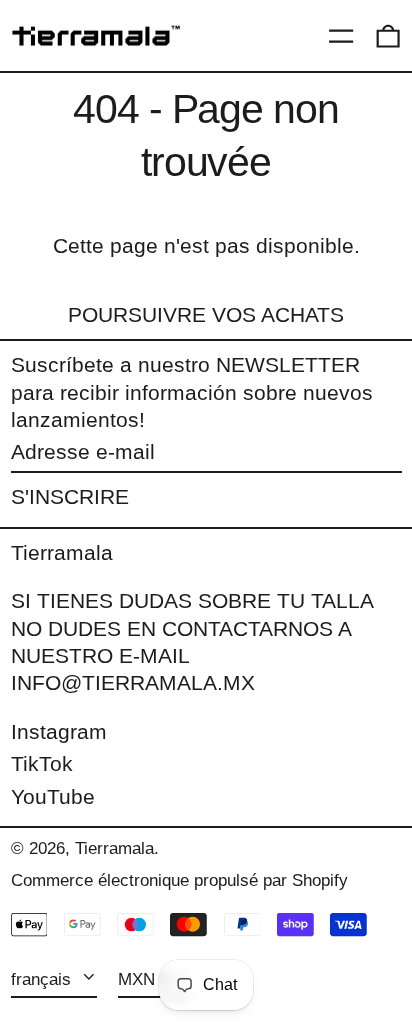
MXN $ (143, 979)
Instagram (59, 731)
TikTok (42, 763)
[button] (388, 36)
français (43, 979)
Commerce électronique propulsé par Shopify (179, 880)
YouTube (53, 796)
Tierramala (62, 552)
